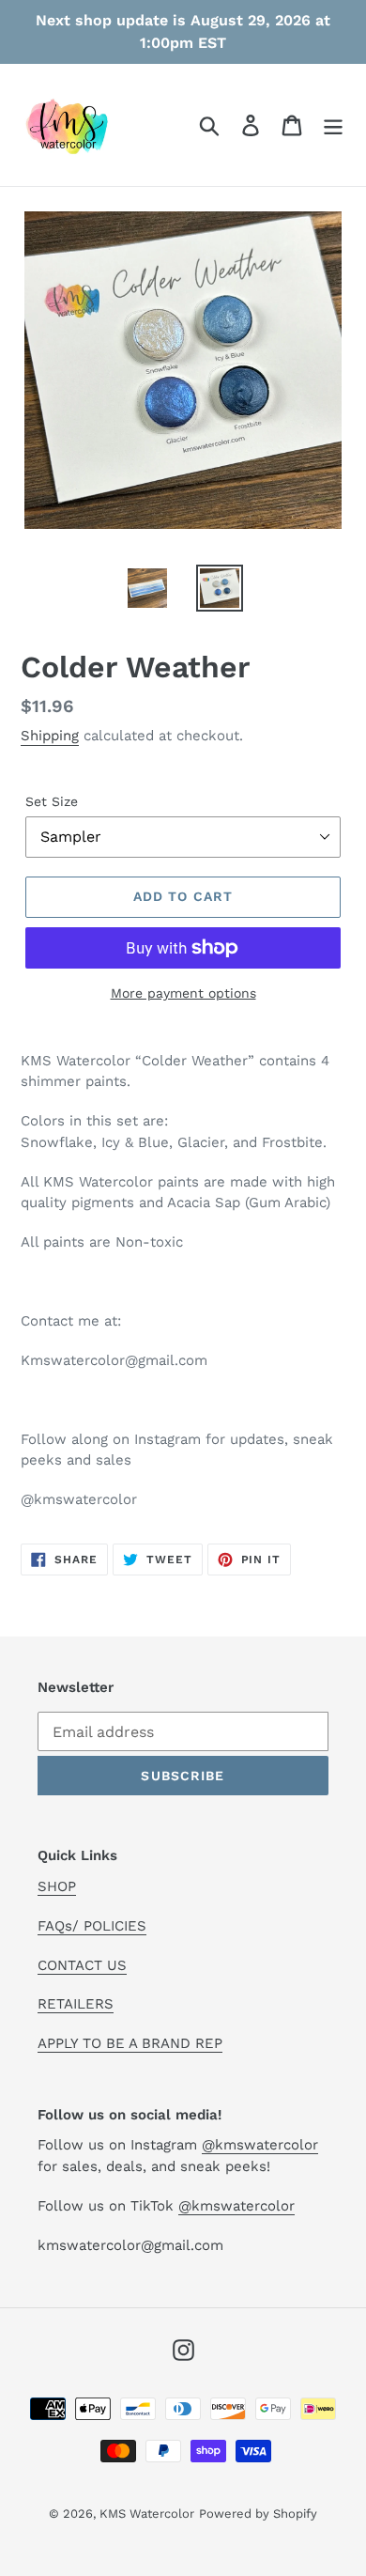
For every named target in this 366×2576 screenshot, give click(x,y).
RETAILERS (76, 2004)
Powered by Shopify (258, 2514)
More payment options (183, 993)
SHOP (57, 1886)
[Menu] (333, 125)
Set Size (52, 801)
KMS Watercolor (147, 2514)
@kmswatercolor (260, 2145)
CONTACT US (82, 1965)
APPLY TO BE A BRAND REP (130, 2043)
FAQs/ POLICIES (92, 1926)
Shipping (50, 736)
